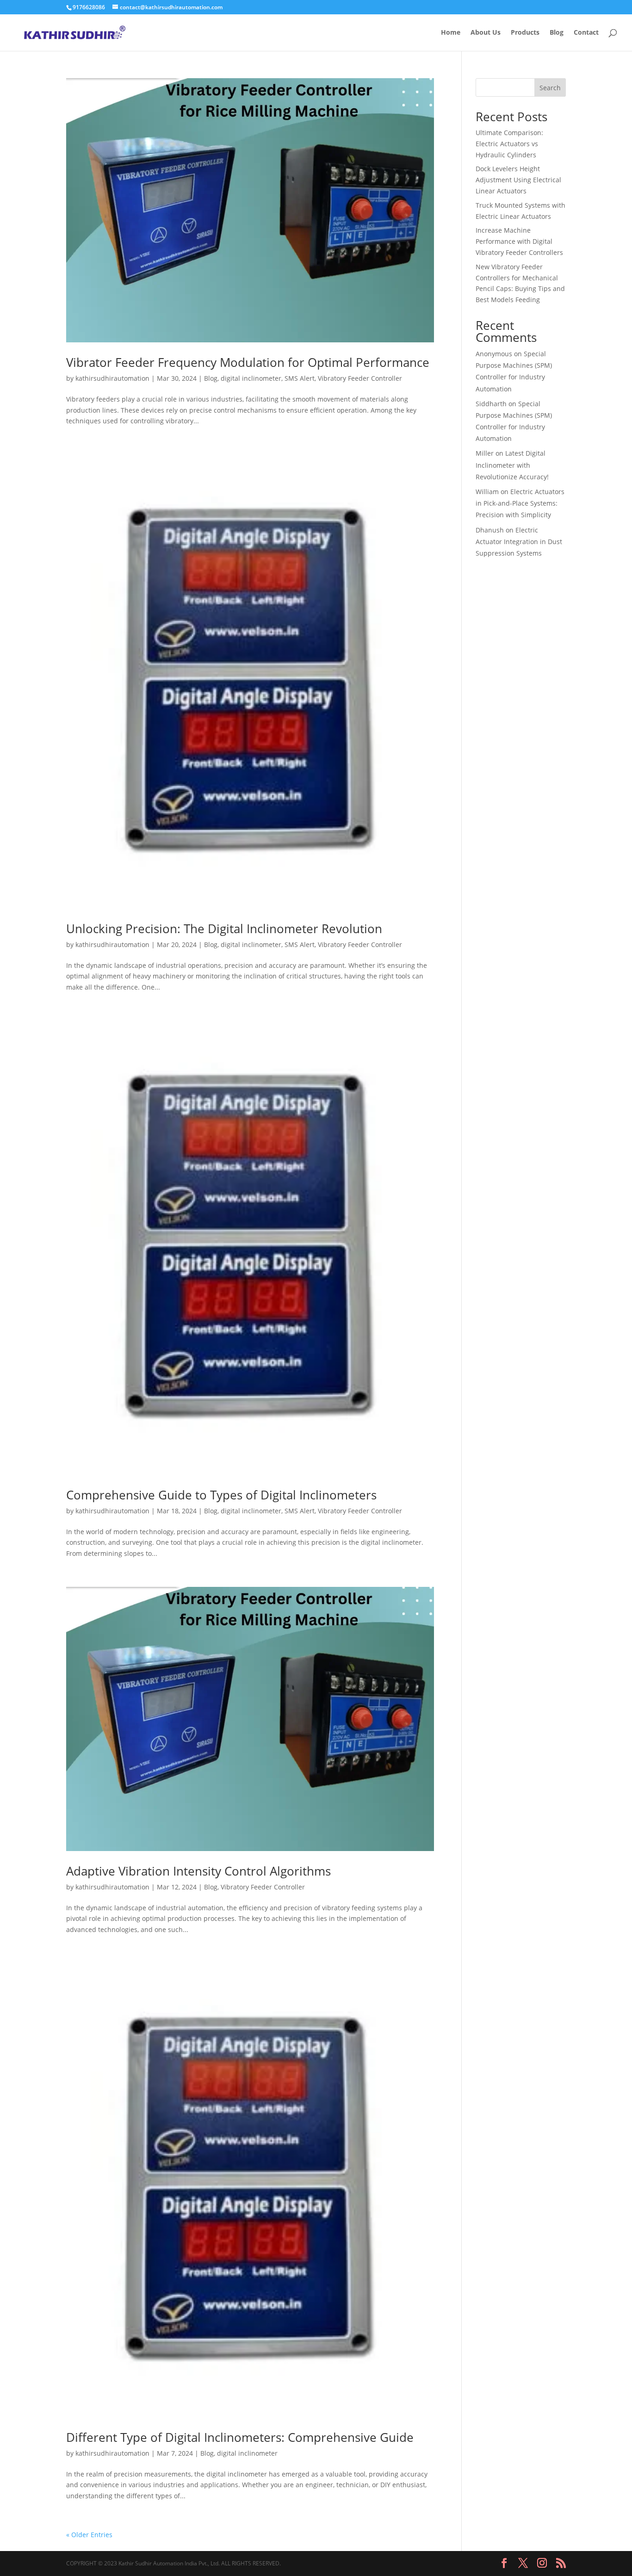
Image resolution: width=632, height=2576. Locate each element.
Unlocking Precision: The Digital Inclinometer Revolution (224, 929)
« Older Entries (89, 2535)
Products (525, 33)
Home (451, 33)
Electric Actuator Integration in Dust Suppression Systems (519, 542)
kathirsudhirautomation (112, 378)
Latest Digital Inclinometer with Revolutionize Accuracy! (512, 465)
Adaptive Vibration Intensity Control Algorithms (198, 1871)
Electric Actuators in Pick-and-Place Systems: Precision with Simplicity (520, 503)
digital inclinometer (251, 378)
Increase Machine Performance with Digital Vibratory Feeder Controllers (519, 241)
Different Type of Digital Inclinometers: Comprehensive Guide (240, 2437)
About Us (486, 33)
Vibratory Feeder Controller (360, 378)
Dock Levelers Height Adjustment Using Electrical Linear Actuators (518, 180)
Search (550, 88)
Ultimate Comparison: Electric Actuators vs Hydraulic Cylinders (509, 144)
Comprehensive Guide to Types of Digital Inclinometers (221, 1495)
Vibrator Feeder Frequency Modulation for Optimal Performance (248, 362)
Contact (586, 33)
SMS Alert (300, 378)
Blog (557, 33)
